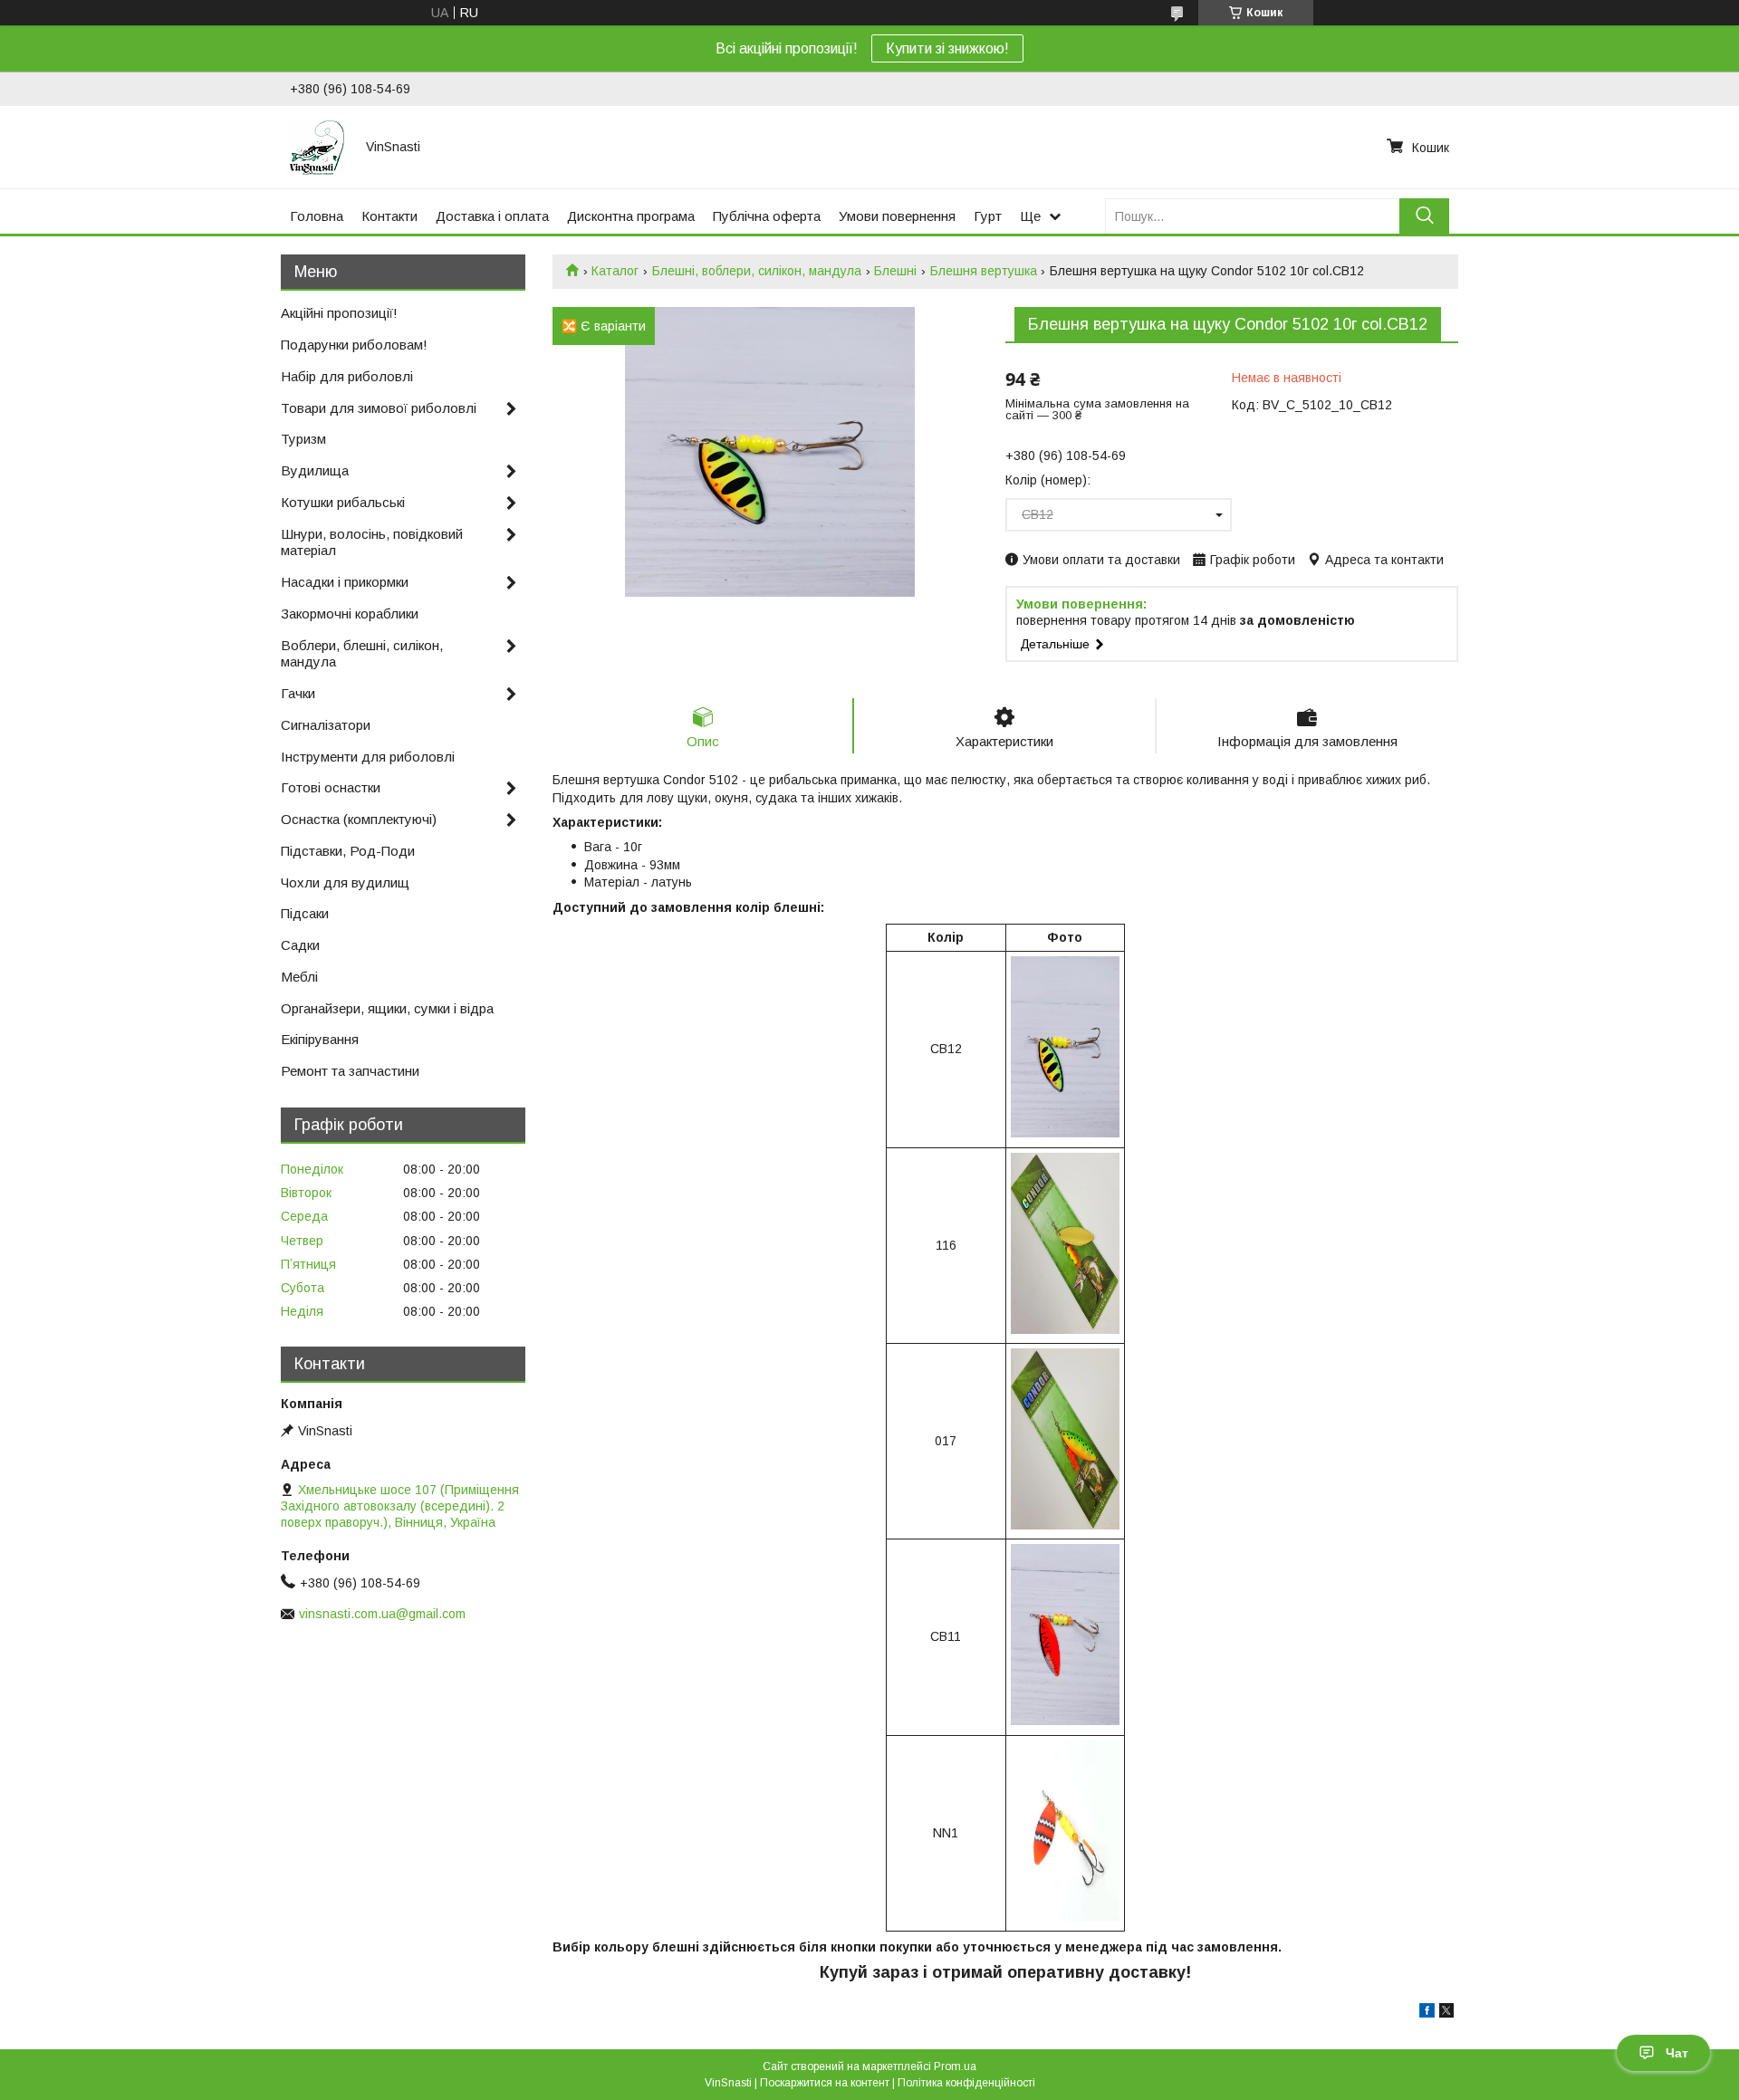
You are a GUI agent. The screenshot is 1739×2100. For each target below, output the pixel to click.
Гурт (988, 216)
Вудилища (315, 470)
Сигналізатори (326, 725)
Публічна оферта (767, 216)
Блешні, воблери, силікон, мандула (757, 271)
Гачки (298, 693)
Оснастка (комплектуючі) (359, 819)
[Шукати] (1424, 216)
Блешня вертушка (984, 271)
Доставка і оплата (492, 216)
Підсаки (305, 913)
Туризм (303, 439)
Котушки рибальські (343, 502)
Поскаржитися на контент (825, 2083)
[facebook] (1427, 2013)
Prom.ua (955, 2066)
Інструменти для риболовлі (368, 757)
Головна (317, 216)
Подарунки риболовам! (354, 345)
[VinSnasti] (317, 147)
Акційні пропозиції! (339, 313)
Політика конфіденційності (966, 2083)
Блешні (895, 271)
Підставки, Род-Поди (348, 851)
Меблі (299, 977)
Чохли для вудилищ (345, 882)
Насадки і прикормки (345, 582)
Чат (1677, 2053)
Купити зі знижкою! (947, 48)
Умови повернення (897, 216)
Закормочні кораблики (350, 614)
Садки (300, 945)
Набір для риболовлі (347, 376)
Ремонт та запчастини (350, 1071)
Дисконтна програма (631, 216)
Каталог (615, 271)
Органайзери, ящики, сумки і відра (387, 1008)
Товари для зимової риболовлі (379, 408)
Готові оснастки (331, 787)
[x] (1446, 2013)
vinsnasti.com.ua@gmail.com (382, 1614)
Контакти (389, 216)
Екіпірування (320, 1039)
